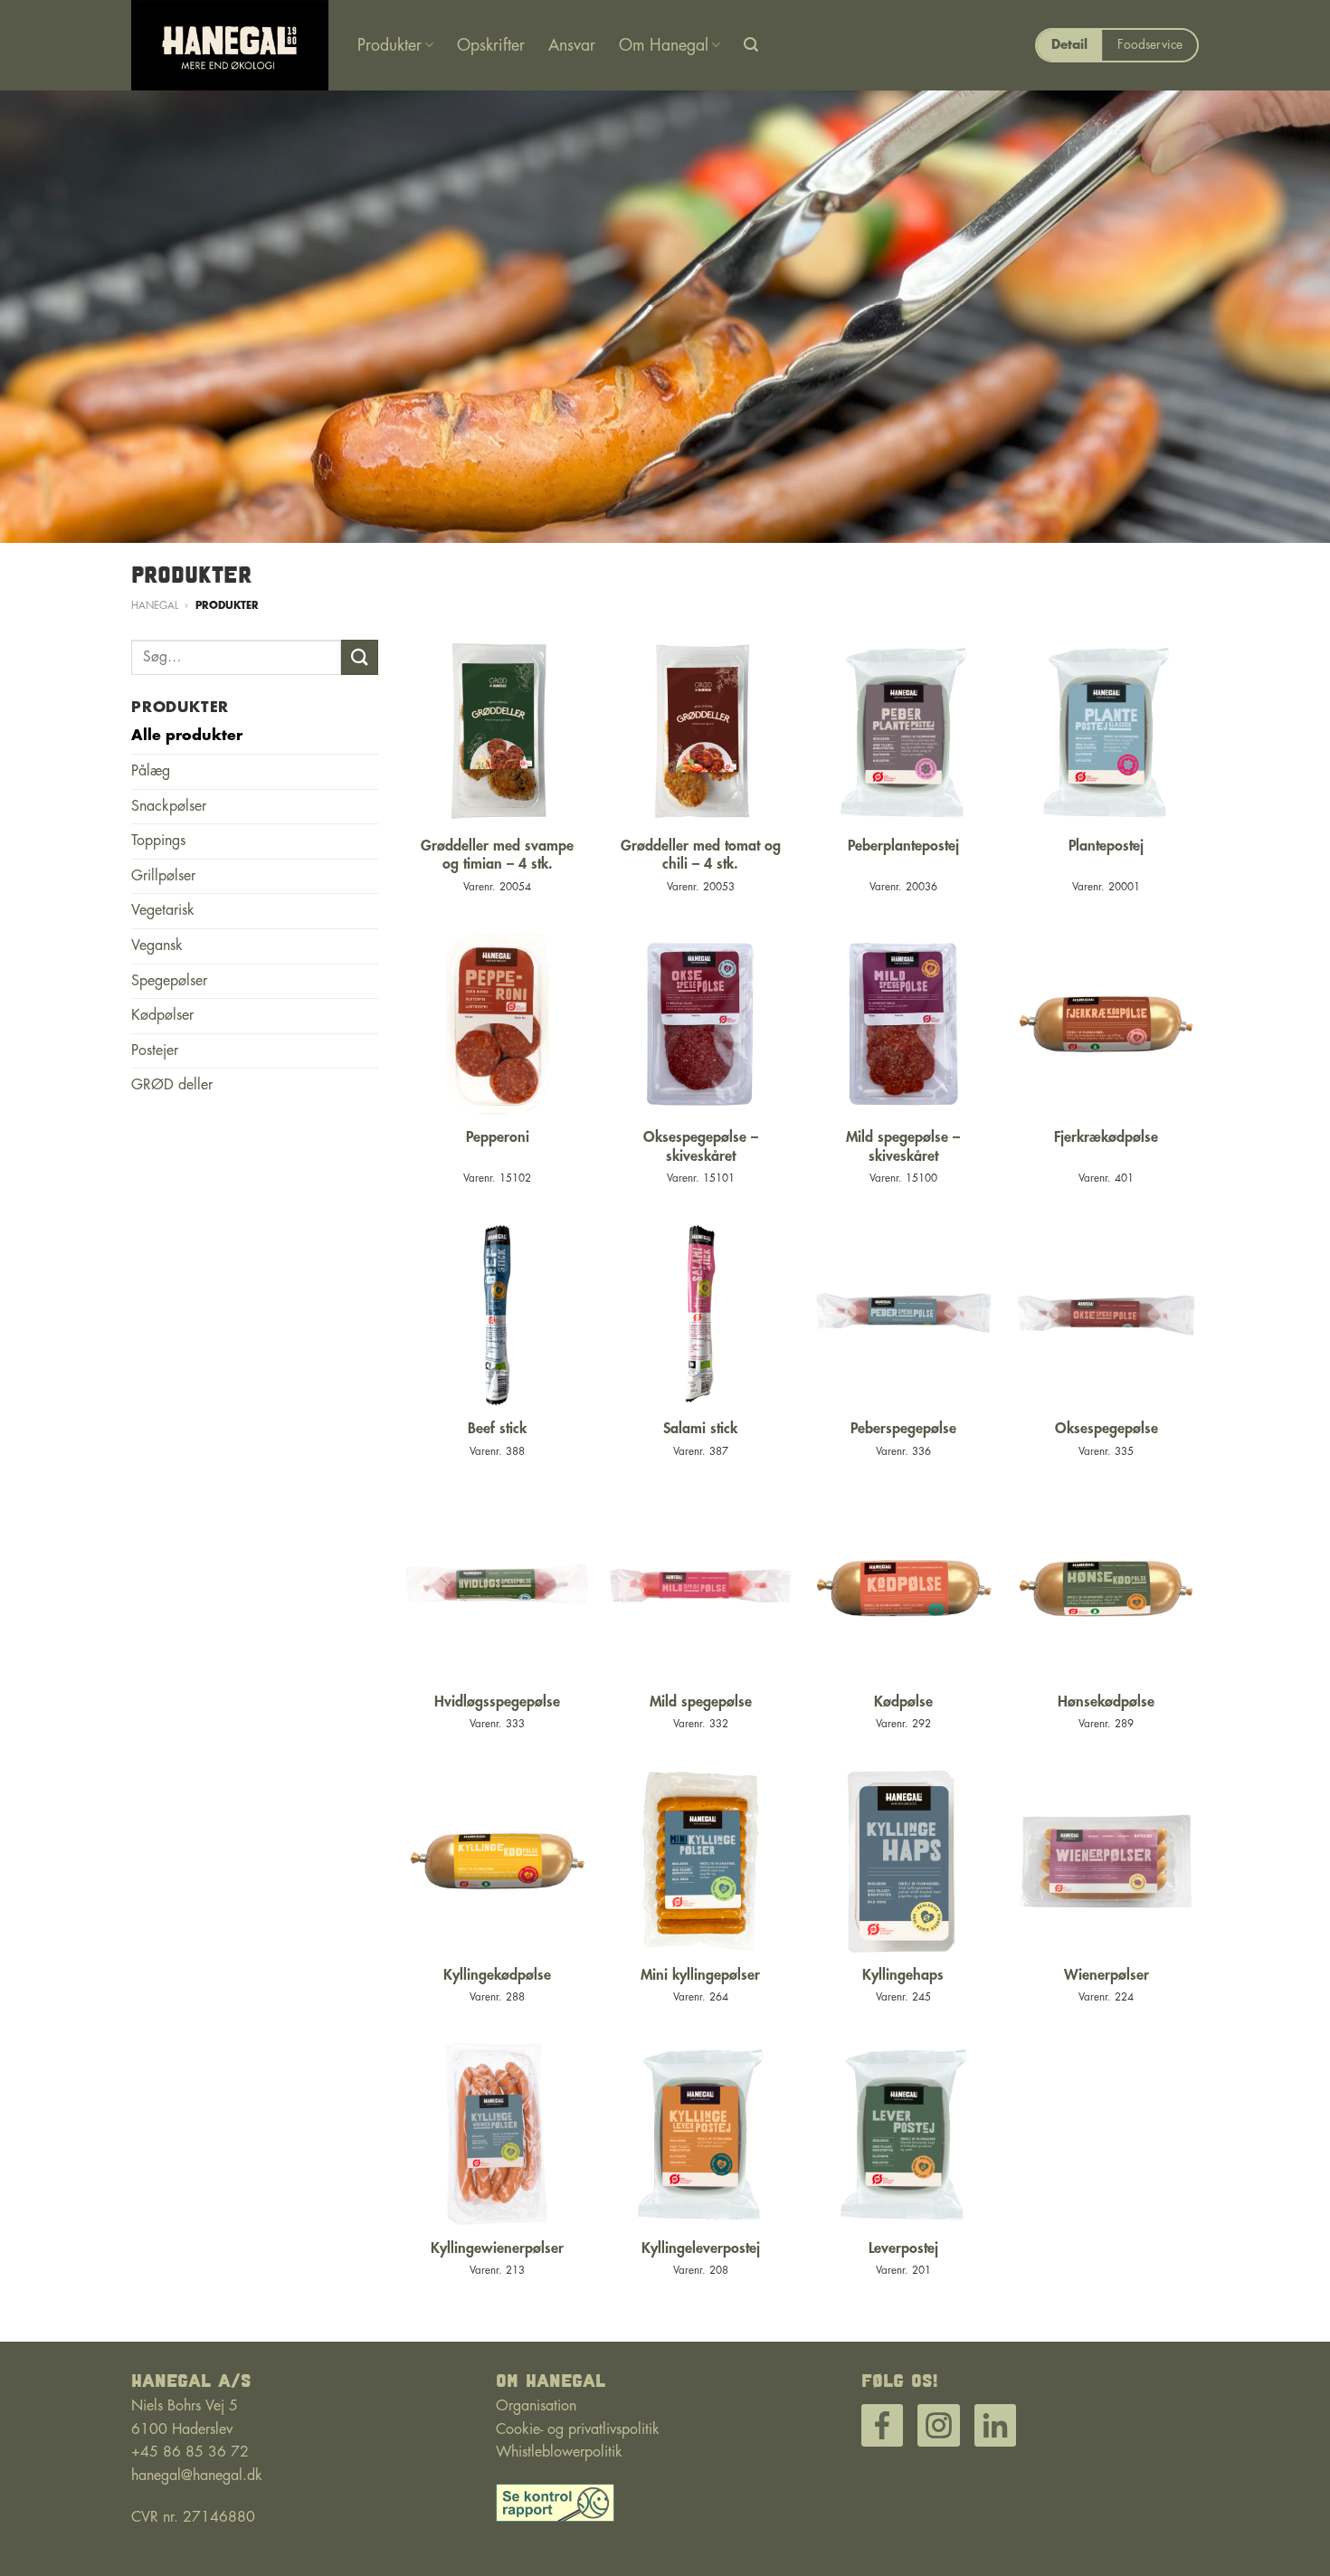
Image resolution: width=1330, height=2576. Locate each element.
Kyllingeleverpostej (701, 2248)
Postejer (155, 1050)
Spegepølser (169, 981)
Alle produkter (187, 736)
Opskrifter (491, 45)
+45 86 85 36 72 (190, 2452)
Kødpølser (162, 1015)
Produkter (389, 45)
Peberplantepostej (903, 846)
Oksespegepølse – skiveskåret (701, 1147)
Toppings (158, 841)
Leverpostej (903, 2248)
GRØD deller (172, 1085)
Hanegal (155, 606)
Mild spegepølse (701, 1702)
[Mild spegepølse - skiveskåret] (903, 1024)
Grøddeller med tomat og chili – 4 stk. (701, 855)
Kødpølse (903, 1702)
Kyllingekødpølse (497, 1975)
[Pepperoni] (497, 1024)
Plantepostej (1106, 846)
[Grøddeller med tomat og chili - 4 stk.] (701, 732)
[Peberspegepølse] (903, 1315)
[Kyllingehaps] (903, 1862)
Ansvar (572, 45)
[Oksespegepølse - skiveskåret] (701, 1024)
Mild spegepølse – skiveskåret (903, 1147)
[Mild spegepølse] (701, 1588)
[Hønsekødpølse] (1106, 1588)
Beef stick (497, 1429)
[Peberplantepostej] (903, 732)
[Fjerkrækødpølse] (1106, 1024)
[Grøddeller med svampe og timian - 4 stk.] (497, 732)
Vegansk (157, 946)
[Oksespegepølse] (1106, 1315)
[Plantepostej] (1106, 732)
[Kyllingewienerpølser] (497, 2134)
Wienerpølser (1107, 1975)
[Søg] (751, 45)
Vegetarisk (163, 910)
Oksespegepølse (1107, 1429)
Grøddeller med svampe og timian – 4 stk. (497, 855)
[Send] (359, 657)
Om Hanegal (664, 45)
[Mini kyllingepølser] (701, 1862)
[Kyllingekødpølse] (497, 1862)
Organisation (536, 2406)
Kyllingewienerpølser (497, 2248)
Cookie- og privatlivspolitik (578, 2429)
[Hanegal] (231, 45)
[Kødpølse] (903, 1588)
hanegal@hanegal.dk (197, 2476)
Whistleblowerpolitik (559, 2452)
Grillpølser (163, 876)
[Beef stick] (497, 1315)
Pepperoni (498, 1137)
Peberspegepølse (903, 1429)
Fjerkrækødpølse (1106, 1137)
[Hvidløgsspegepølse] (497, 1588)
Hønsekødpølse (1106, 1702)
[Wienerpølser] (1106, 1862)
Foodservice (1150, 45)
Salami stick (700, 1429)
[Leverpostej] (903, 2134)
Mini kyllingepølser (700, 1975)
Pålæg (151, 771)
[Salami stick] (701, 1315)
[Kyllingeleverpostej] (701, 2134)
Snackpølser (169, 806)
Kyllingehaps (903, 1975)
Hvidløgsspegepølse (497, 1702)
